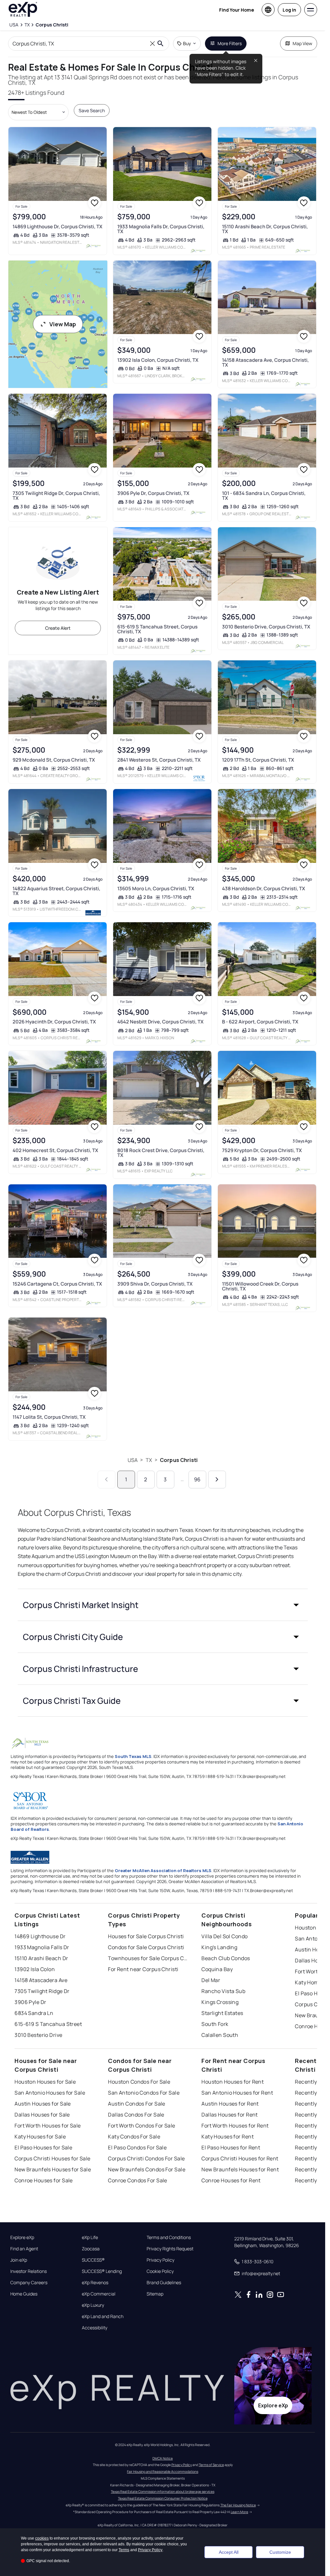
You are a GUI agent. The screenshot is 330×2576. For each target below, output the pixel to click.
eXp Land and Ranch (103, 2316)
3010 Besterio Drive (38, 2035)
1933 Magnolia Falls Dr (42, 1947)
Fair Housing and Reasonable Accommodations (163, 2472)
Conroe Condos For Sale (138, 2180)
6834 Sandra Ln (34, 2013)
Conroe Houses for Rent (231, 2180)
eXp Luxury (93, 2305)
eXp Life (90, 2237)
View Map (63, 324)
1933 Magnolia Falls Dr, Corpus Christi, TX (161, 229)
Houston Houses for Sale (45, 2082)
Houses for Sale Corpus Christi (146, 1936)
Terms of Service (211, 2465)
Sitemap (155, 2294)
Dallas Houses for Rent (230, 2115)
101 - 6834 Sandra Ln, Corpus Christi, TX (264, 496)
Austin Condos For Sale (137, 2104)
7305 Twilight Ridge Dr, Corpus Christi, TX (56, 496)
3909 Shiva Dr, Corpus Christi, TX (155, 1284)
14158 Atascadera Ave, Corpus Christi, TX (265, 362)
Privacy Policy (160, 2260)
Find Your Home (237, 10)
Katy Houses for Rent (228, 2137)
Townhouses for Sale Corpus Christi (148, 1958)
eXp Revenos (95, 2283)
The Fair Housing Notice (238, 2505)
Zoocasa (91, 2249)
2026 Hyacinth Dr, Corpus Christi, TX (54, 1022)
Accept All (229, 2552)
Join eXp (19, 2260)
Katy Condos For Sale (134, 2137)
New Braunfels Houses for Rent (240, 2169)
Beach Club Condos (226, 1958)
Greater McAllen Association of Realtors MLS (163, 1870)
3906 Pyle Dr (30, 2002)
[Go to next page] (217, 1480)
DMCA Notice (163, 2458)
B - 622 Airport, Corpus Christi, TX (260, 1022)
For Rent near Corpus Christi (143, 1969)
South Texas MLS (133, 1756)
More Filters (230, 43)
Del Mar (211, 1980)
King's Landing (219, 1947)
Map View (302, 43)
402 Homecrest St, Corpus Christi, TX (55, 1150)
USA (133, 1460)
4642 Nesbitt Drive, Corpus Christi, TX (160, 1022)
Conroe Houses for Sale (44, 2180)
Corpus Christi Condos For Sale (146, 2158)
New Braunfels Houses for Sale (53, 2169)
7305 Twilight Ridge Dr (42, 1991)
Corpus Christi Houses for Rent (240, 2158)
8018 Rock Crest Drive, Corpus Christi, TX (161, 1153)
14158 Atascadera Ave (41, 1980)
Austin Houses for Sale (43, 2104)
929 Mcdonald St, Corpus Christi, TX (54, 760)
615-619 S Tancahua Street (48, 2024)
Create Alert (58, 628)
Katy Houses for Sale (40, 2137)
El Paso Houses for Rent (231, 2147)
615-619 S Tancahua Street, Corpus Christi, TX (157, 629)
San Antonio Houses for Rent (237, 2093)
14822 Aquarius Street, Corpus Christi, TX (56, 891)
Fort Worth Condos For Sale (141, 2126)
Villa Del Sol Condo (224, 1936)
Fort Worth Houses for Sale (48, 2126)
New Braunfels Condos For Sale (147, 2169)
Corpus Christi (179, 1460)
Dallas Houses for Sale (42, 2115)
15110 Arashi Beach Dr (41, 1958)
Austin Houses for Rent (230, 2104)
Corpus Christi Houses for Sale (52, 2158)
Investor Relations (29, 2271)
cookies (42, 2538)
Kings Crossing (220, 2002)
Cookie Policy (160, 2271)
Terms (124, 2550)
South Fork (215, 2024)
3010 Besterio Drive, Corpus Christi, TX (266, 627)
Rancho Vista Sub (223, 1991)
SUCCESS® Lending (102, 2271)
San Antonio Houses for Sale (50, 2093)
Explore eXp (22, 2237)
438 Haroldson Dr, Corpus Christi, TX (264, 888)
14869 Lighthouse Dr (40, 1936)
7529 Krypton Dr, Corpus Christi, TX (262, 1150)
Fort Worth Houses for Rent (235, 2126)
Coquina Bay (217, 1969)
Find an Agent (24, 2249)
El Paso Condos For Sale (137, 2147)
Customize (280, 2552)
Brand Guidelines (164, 2283)
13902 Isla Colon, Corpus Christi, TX (158, 360)
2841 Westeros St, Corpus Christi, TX (159, 760)
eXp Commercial (99, 2294)
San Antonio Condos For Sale (144, 2093)
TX (149, 1460)
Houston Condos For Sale (139, 2082)
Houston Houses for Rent (233, 2082)
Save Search (92, 110)
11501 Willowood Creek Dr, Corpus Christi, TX (260, 1286)
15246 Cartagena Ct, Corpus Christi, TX (57, 1284)
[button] (163, 1605)
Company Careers (29, 2283)
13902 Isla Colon (35, 1969)
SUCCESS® (93, 2260)
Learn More (239, 2512)
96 (197, 1479)
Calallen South (220, 2035)
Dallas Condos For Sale (136, 2115)
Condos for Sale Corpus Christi (146, 1947)
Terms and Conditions (169, 2237)
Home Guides (24, 2294)
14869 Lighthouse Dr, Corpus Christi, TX (58, 227)
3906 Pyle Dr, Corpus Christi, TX (153, 493)
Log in (289, 10)
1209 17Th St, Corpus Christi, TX (258, 760)
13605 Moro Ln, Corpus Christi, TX (156, 888)
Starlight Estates (222, 2013)
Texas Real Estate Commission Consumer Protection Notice (163, 2498)
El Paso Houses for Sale (43, 2147)
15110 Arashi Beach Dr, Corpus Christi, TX (265, 229)
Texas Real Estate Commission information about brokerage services (163, 2492)
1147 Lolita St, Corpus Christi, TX (49, 1417)
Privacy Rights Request (170, 2249)
